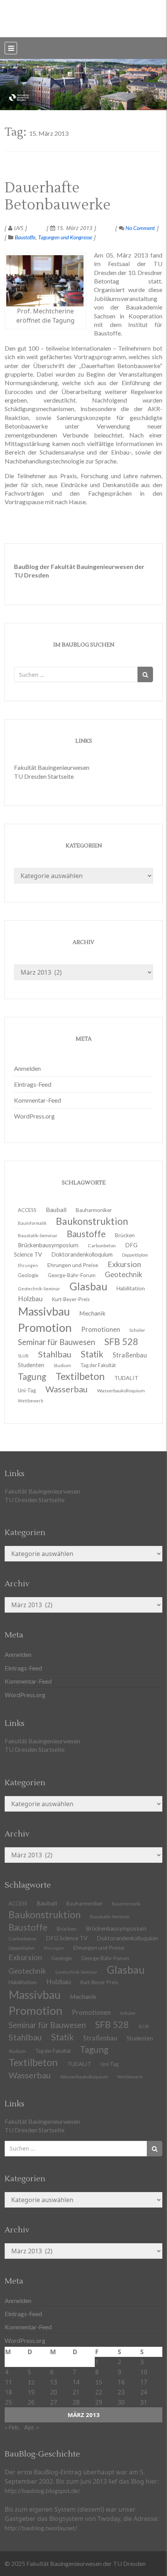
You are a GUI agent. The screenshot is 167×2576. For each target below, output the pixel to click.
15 (99, 2382)
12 (31, 2382)
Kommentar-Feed (37, 1100)
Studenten (140, 2038)
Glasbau (126, 1970)
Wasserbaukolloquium (121, 1391)
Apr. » (32, 2427)
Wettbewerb (30, 1401)
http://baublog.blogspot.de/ (42, 2490)
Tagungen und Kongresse (65, 237)
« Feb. (12, 2427)
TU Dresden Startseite (44, 776)
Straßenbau (130, 1355)
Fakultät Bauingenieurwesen (52, 767)
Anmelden (27, 1068)
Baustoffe (25, 237)
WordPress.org (34, 1116)
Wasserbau (67, 1389)
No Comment (140, 228)
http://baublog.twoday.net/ (41, 2528)
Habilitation (131, 1288)
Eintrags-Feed (33, 1084)
